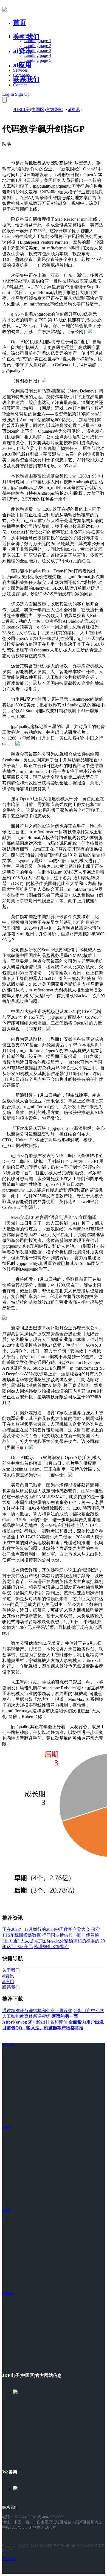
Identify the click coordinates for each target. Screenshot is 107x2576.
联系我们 (26, 79)
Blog (17, 80)
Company (22, 75)
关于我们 (26, 37)
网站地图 (9, 2559)
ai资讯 (22, 51)
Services (20, 70)
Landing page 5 (38, 60)
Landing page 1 (38, 41)
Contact (20, 85)
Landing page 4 (38, 55)
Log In (8, 94)
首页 (20, 22)
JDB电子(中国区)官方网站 (38, 110)
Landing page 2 (38, 46)
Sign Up (22, 94)
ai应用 (6, 2211)
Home (19, 36)
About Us (22, 65)
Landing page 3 (38, 50)
